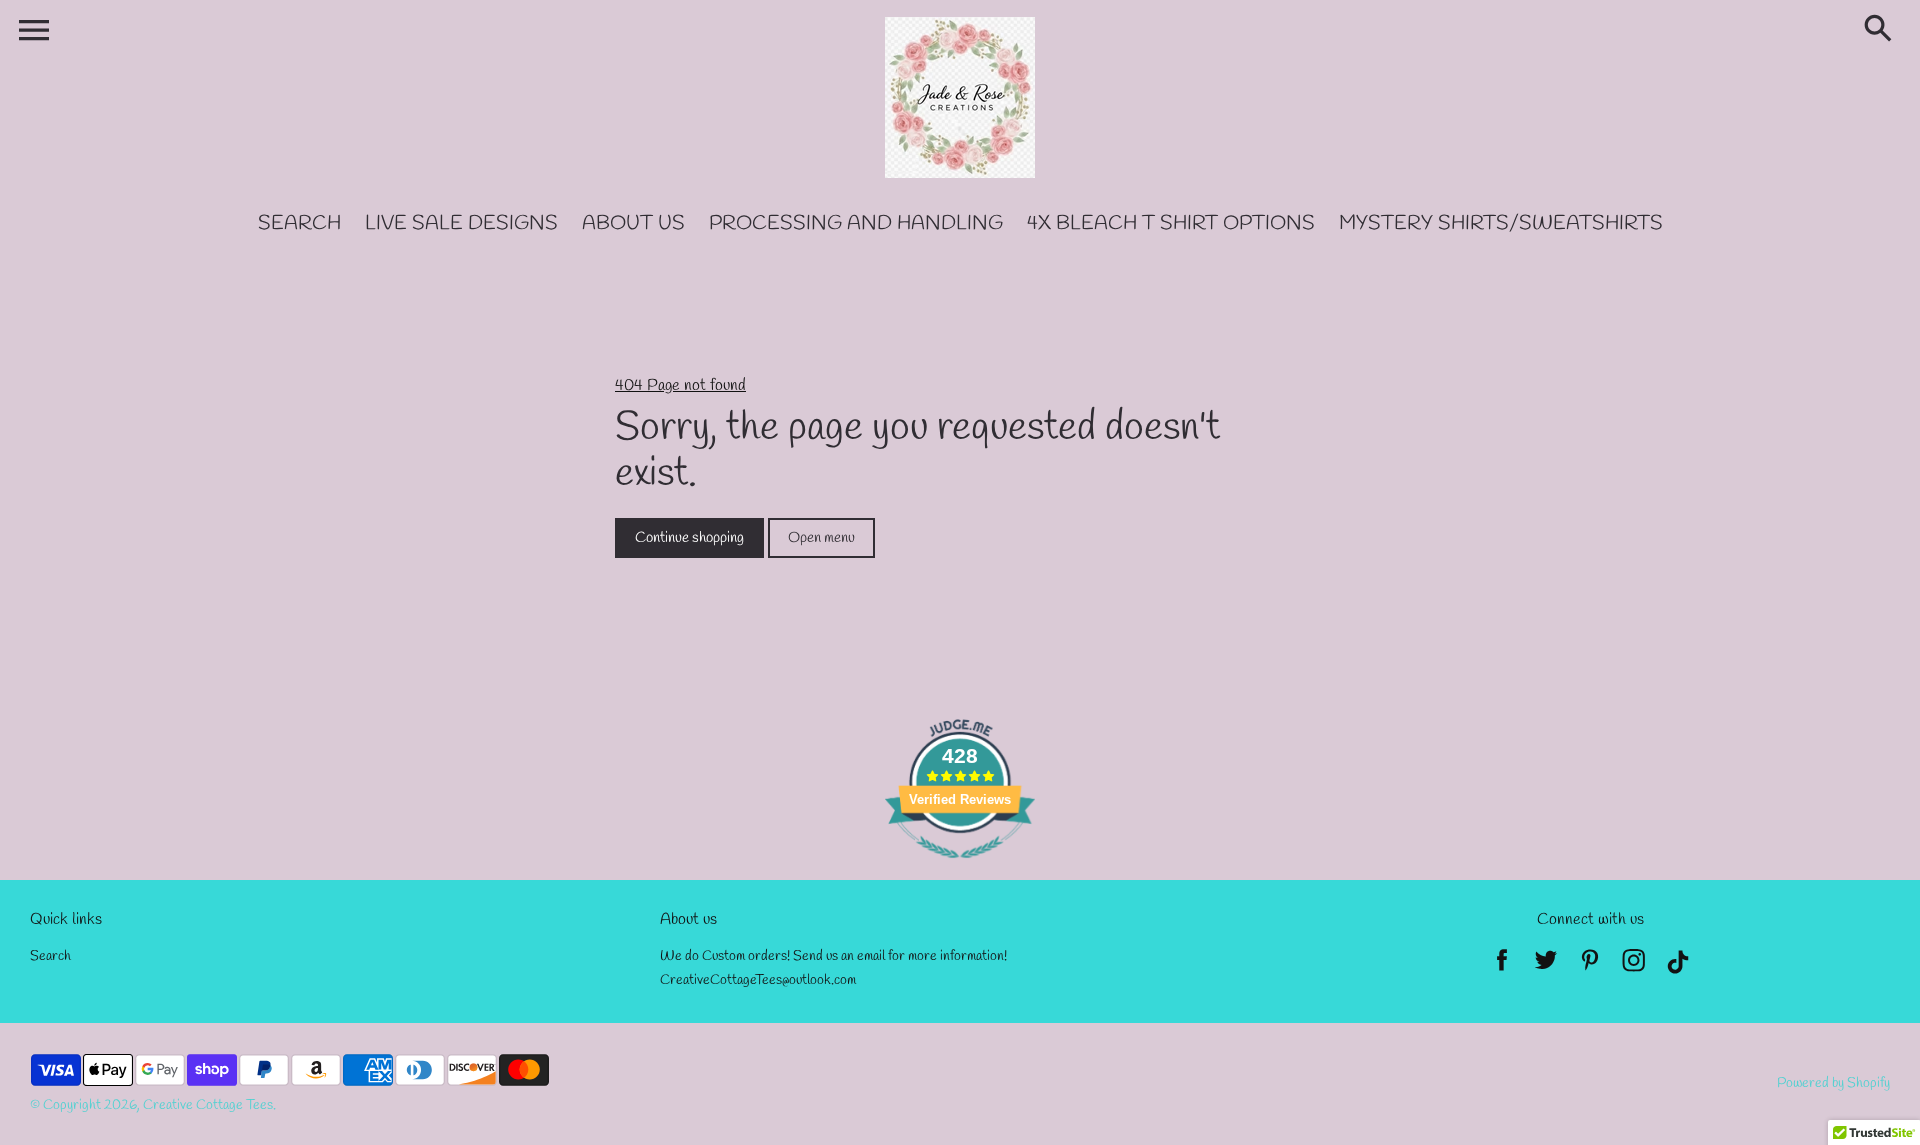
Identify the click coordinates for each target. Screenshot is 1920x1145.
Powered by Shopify (1833, 1083)
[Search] (1882, 30)
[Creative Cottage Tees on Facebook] (1502, 966)
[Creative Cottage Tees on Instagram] (1634, 966)
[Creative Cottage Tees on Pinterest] (1590, 966)
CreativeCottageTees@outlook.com (758, 980)
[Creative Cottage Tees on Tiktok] (1678, 966)
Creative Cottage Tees (208, 1105)
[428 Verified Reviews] (960, 869)
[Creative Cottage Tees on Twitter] (1546, 966)
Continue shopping (689, 538)
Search (50, 956)
